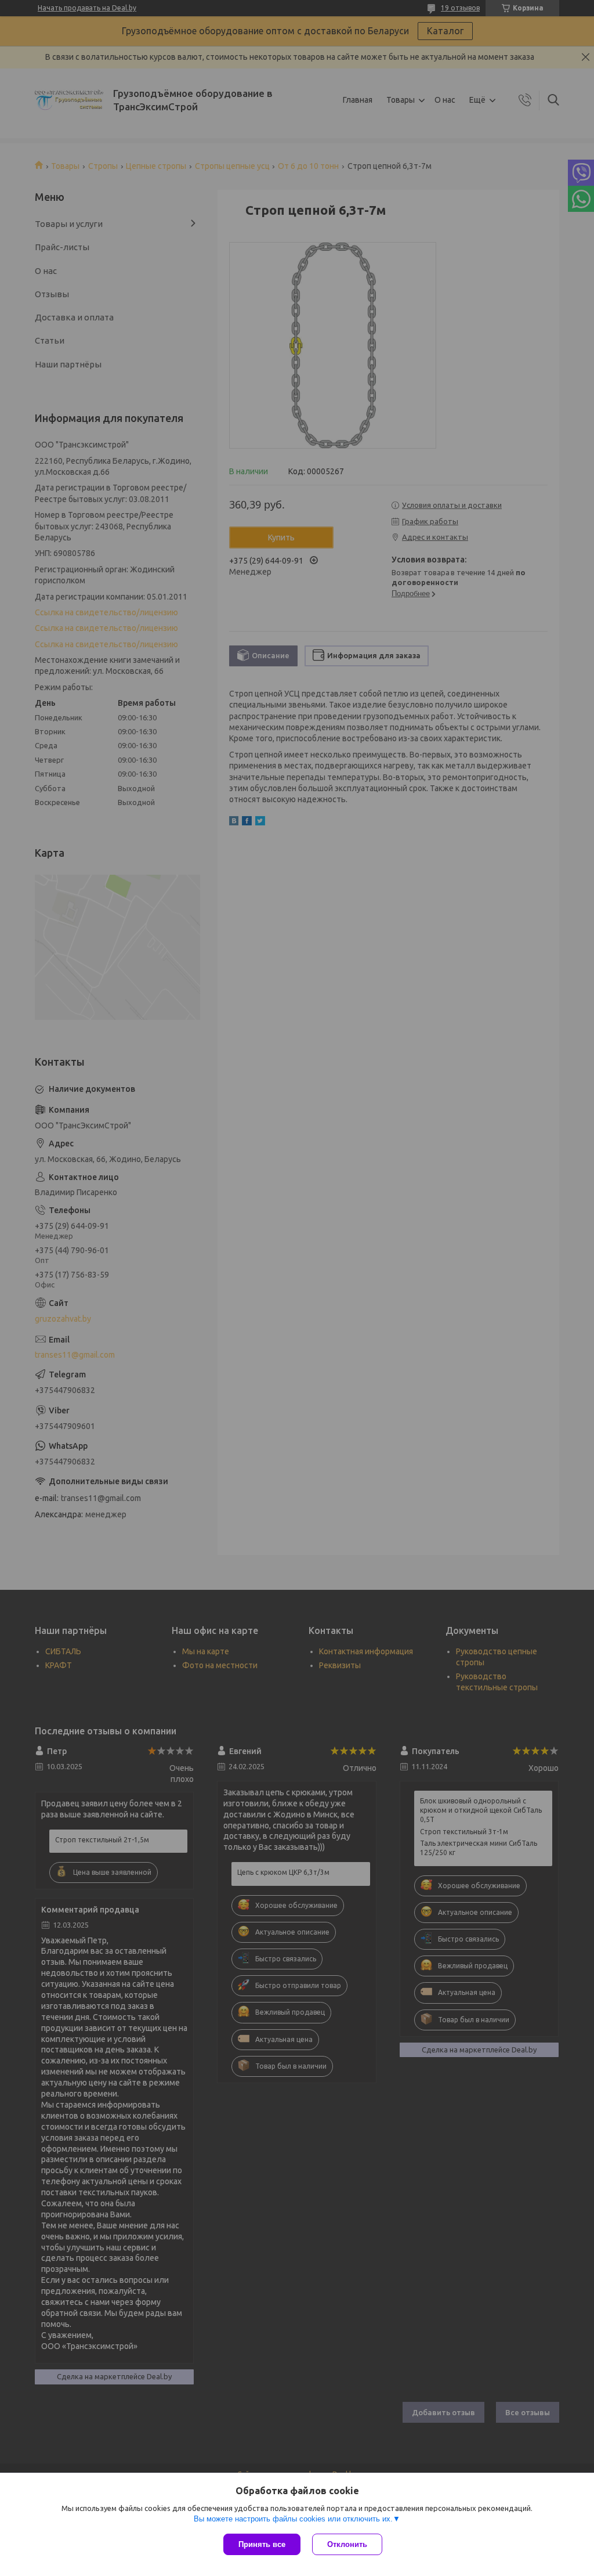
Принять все (262, 2544)
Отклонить (347, 2544)
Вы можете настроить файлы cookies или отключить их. (293, 2519)
